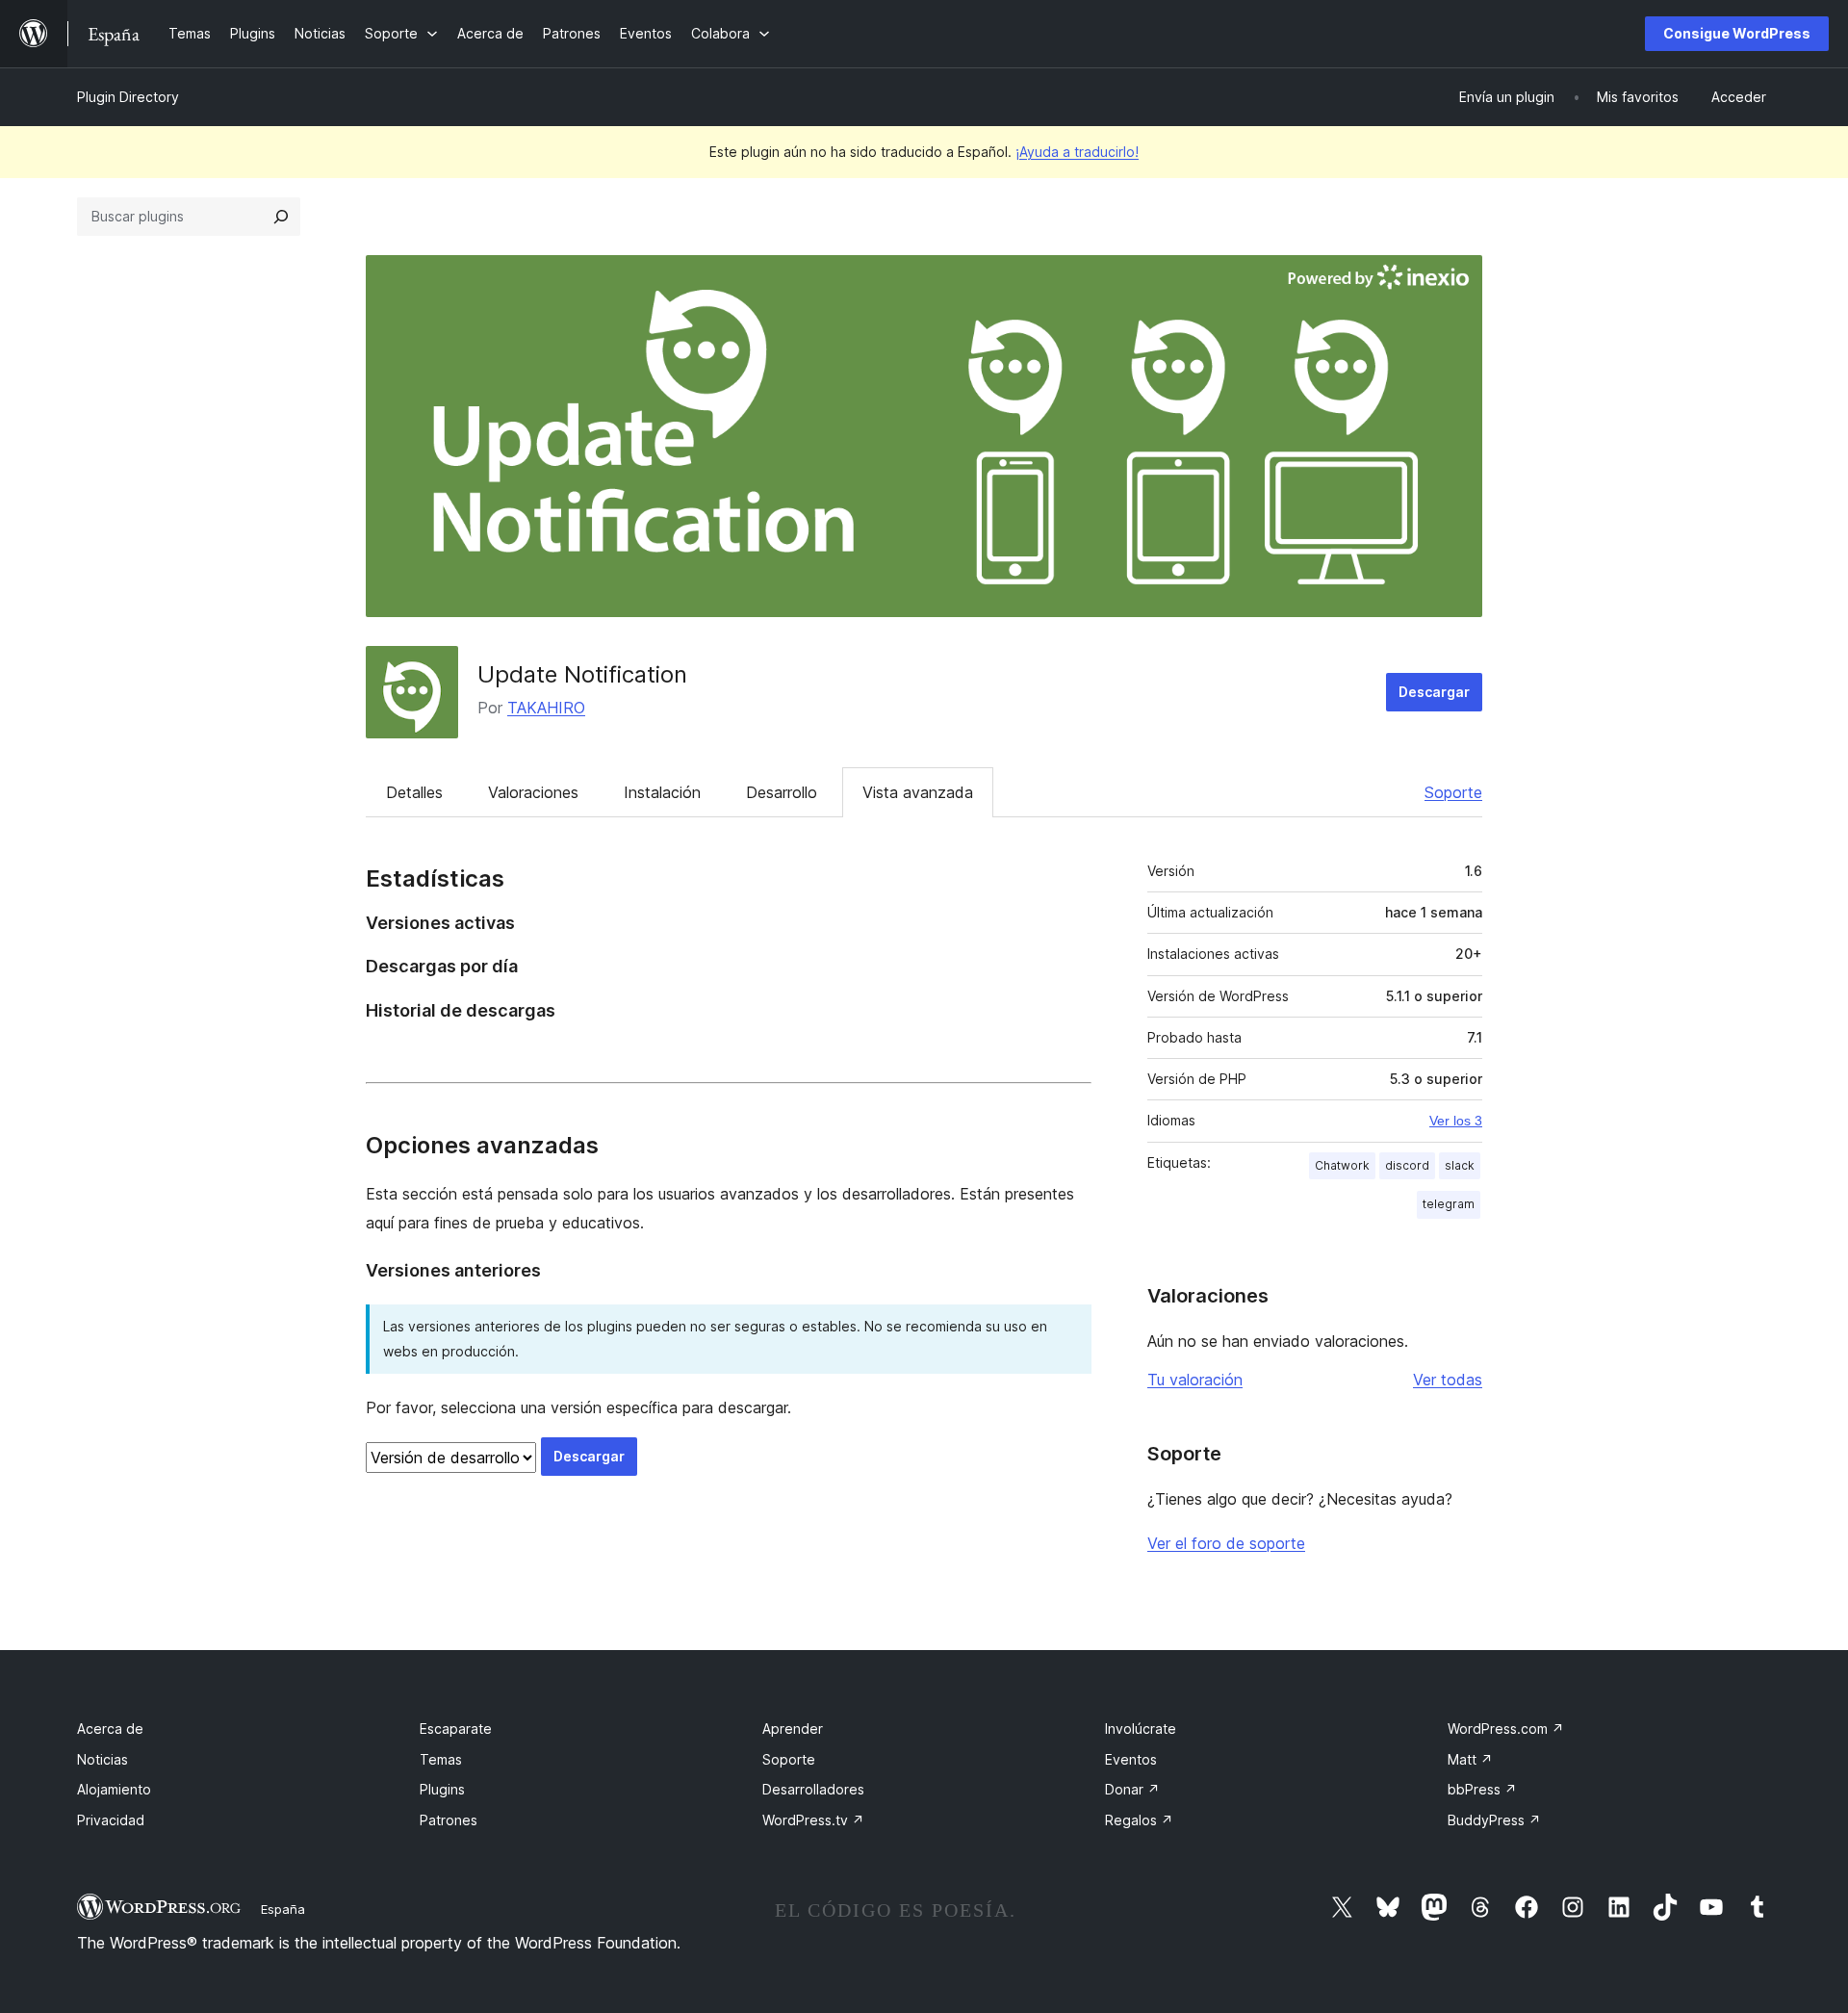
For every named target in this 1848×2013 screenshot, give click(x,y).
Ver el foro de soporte (1226, 1543)
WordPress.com (1506, 1729)
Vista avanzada (918, 792)
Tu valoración (1195, 1380)
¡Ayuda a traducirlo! (1077, 152)
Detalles (414, 792)
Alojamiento (114, 1789)
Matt (1470, 1759)
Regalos (1139, 1820)
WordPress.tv (813, 1820)
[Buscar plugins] (281, 217)
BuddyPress (1494, 1820)
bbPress (1482, 1789)
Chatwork (1342, 1165)
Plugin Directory (128, 97)
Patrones (449, 1820)
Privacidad (111, 1820)
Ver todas (1448, 1380)
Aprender (793, 1729)
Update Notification (582, 674)
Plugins (442, 1789)
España (283, 1909)
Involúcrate (1141, 1729)
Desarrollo (782, 792)
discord (1407, 1165)
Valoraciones (533, 792)
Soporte (1453, 792)
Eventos (1131, 1759)
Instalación (662, 792)
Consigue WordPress (1737, 33)
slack (1460, 1165)
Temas (441, 1759)
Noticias (103, 1759)
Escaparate (456, 1729)
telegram (1449, 1204)
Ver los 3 (1456, 1121)
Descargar (1434, 692)
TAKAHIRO (546, 708)
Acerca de (110, 1729)
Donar (1132, 1789)
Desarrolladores (813, 1789)
